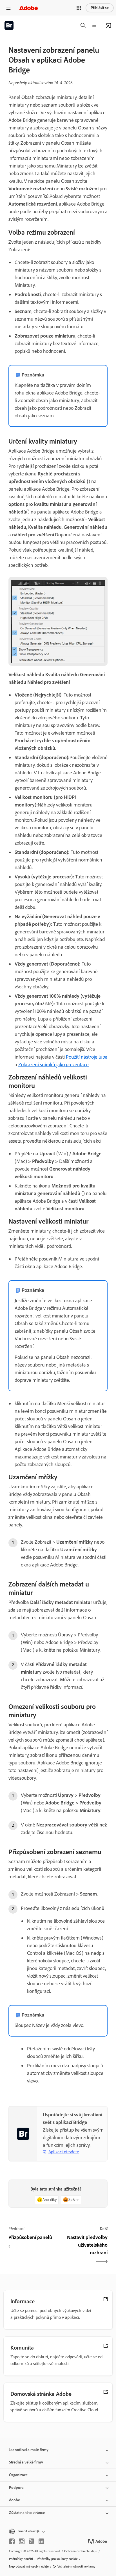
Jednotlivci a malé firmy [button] (29, 2450)
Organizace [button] (18, 2475)
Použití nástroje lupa (87, 1057)
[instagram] (22, 2541)
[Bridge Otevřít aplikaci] (109, 25)
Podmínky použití (21, 2559)
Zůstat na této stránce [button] (27, 2513)
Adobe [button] (14, 2500)
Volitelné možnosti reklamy (76, 2566)
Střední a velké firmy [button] (26, 2462)
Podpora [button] (16, 2488)
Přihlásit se (100, 8)
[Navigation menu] (8, 8)
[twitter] (32, 2541)
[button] (79, 8)
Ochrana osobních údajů (81, 2551)
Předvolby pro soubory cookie (57, 2559)
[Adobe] (28, 8)
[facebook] (12, 2541)
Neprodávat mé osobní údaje (29, 2566)
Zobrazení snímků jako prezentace (53, 1065)
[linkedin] (41, 2541)
